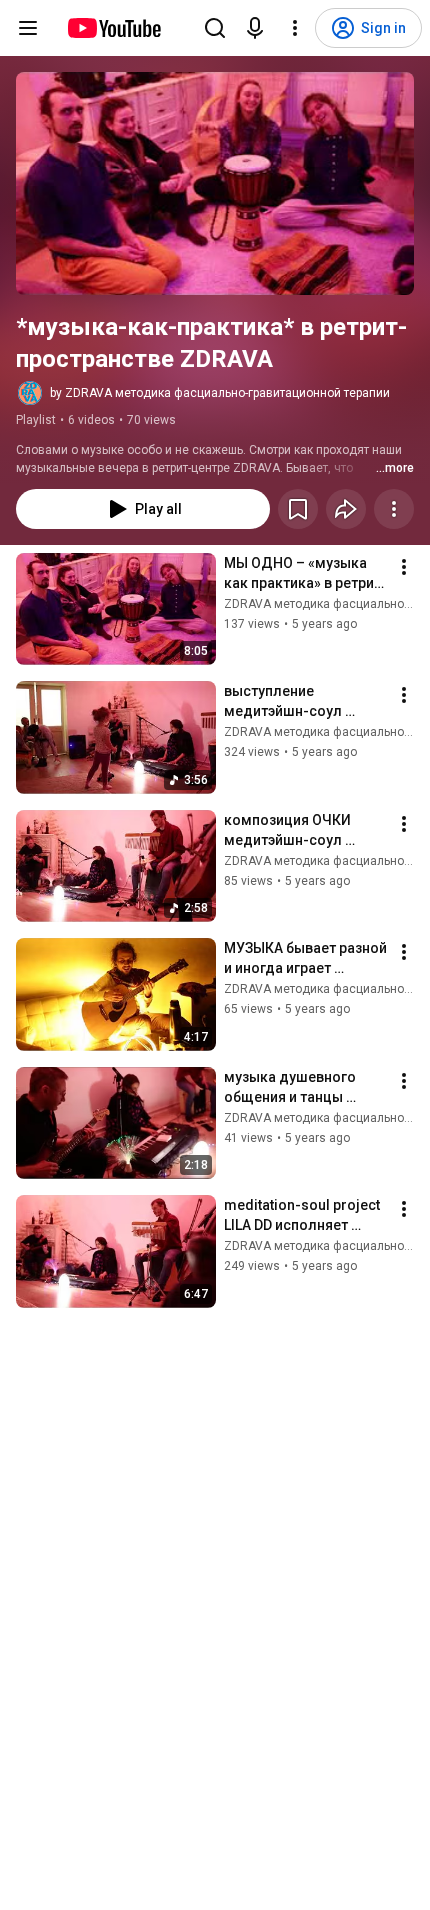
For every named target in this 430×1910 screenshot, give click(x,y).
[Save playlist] (298, 509)
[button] (215, 183)
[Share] (346, 509)
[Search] (215, 28)
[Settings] (295, 28)
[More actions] (394, 509)
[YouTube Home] (113, 28)
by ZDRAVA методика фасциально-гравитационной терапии (220, 393)
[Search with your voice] (255, 28)
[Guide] (28, 28)
